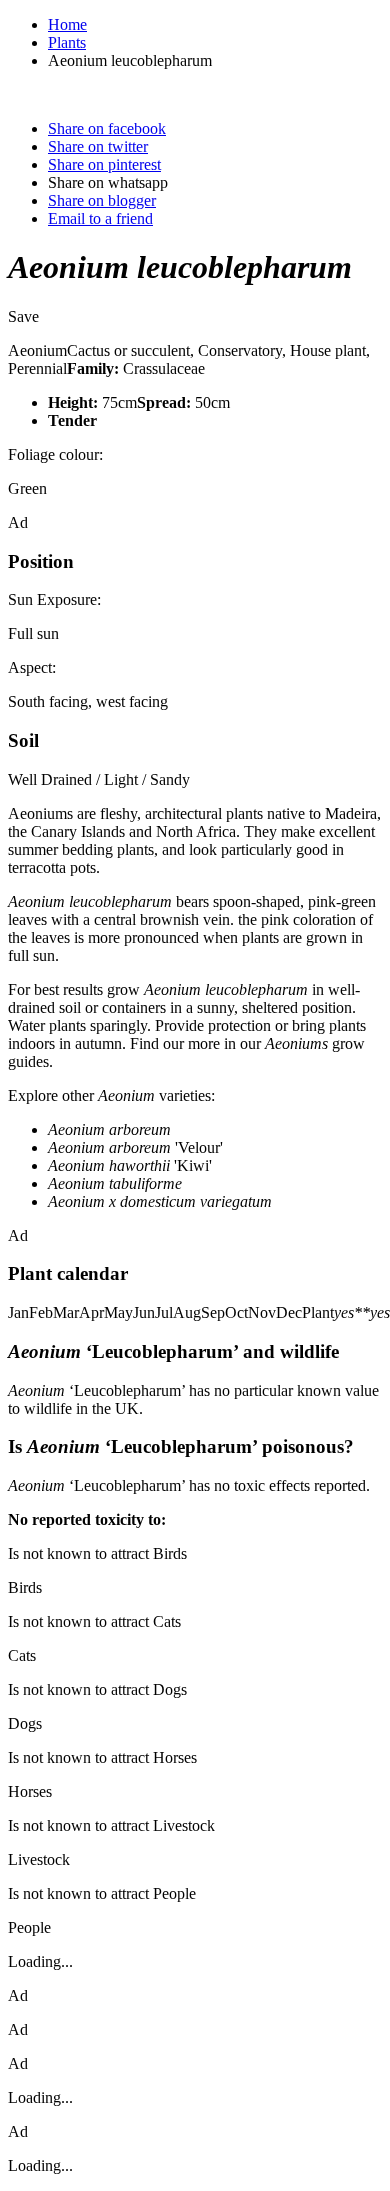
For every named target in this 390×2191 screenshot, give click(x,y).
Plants (67, 42)
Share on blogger (102, 200)
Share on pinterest (104, 164)
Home (67, 24)
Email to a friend (100, 218)
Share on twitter (98, 146)
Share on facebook (107, 128)
